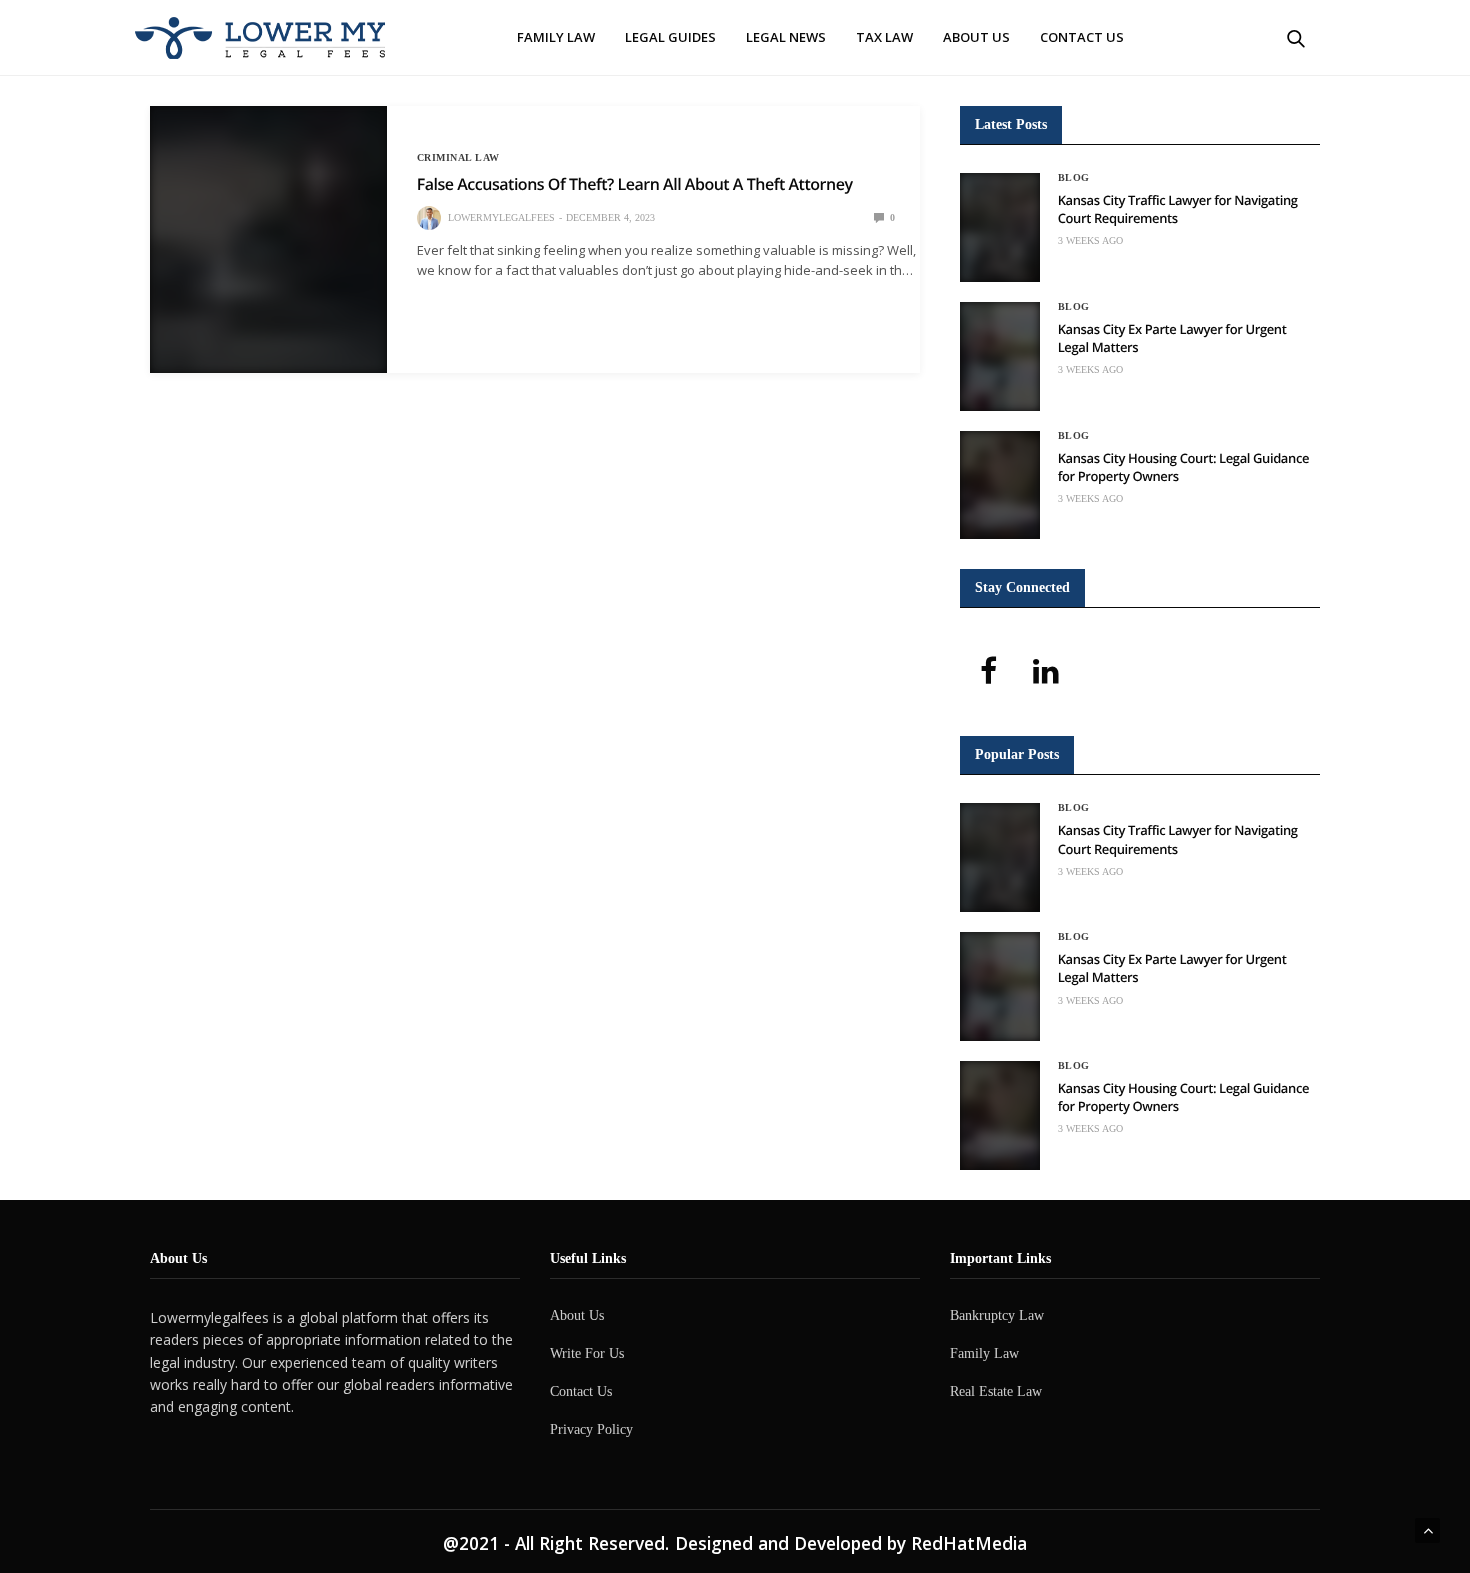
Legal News (786, 37)
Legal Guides (670, 37)
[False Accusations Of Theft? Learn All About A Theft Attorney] (268, 239)
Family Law (556, 37)
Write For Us (587, 1353)
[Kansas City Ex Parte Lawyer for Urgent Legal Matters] (1000, 356)
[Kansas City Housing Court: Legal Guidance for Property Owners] (1000, 485)
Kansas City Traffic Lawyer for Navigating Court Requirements (1178, 209)
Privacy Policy (591, 1429)
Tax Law (884, 37)
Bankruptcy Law (997, 1315)
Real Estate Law (996, 1391)
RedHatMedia (969, 1543)
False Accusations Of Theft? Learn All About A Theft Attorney (635, 184)
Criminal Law (458, 158)
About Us (976, 37)
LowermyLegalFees (501, 217)
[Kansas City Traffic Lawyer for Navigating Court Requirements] (1000, 227)
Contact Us (1082, 37)
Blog (1074, 178)
